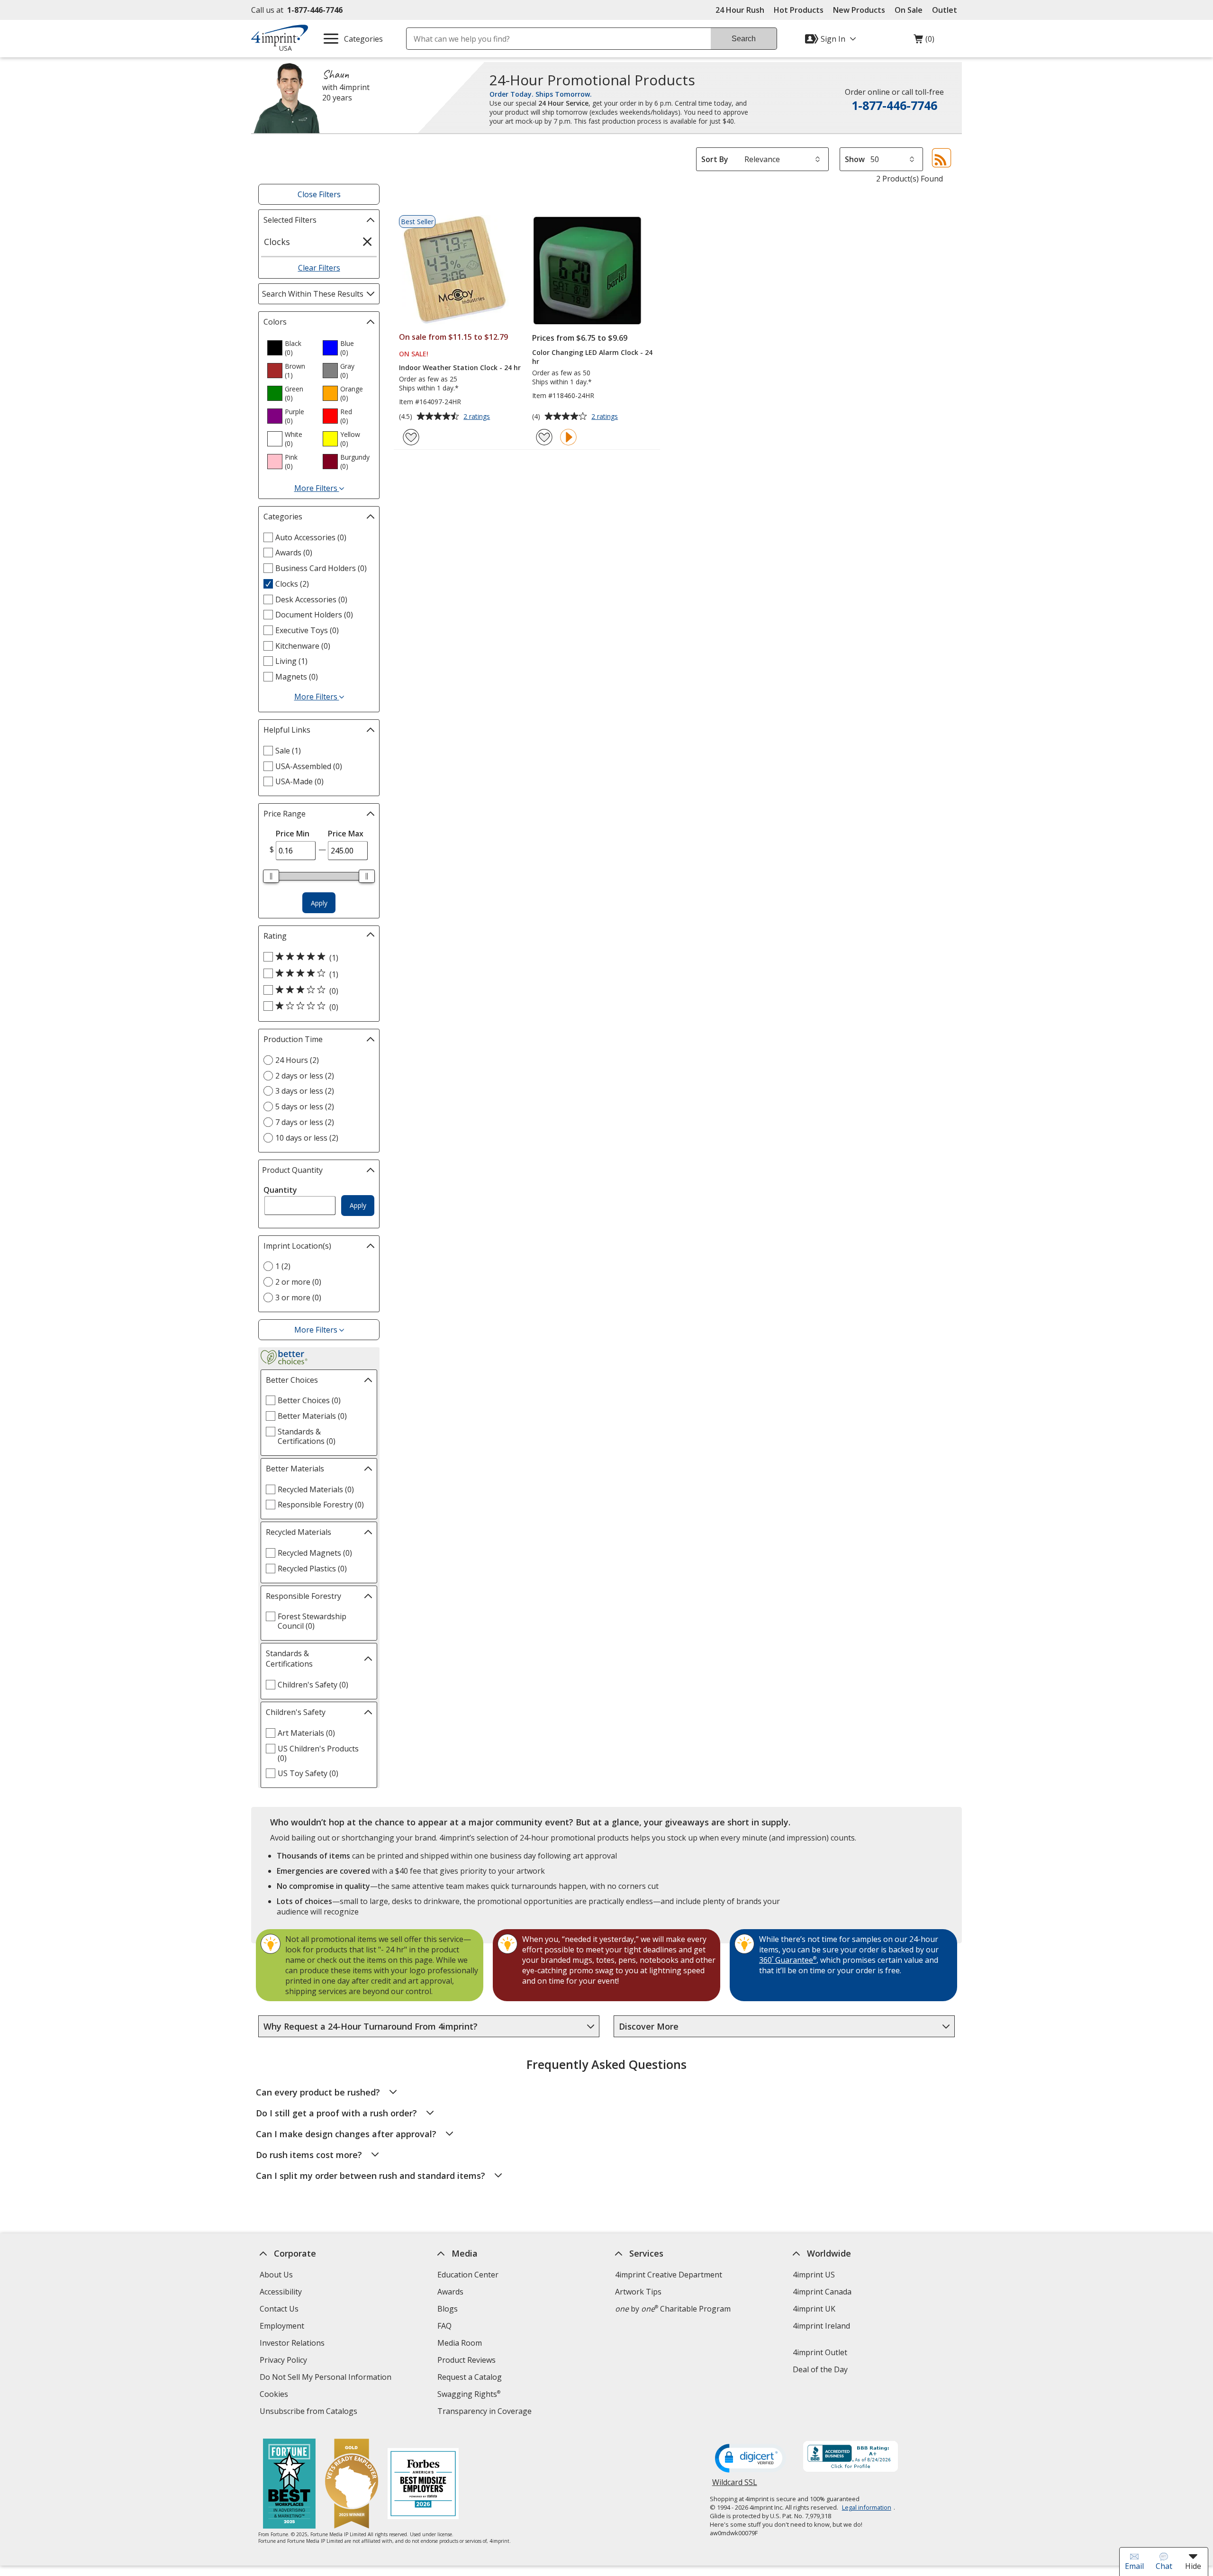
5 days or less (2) (305, 1107)
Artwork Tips (638, 2292)
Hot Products (799, 10)
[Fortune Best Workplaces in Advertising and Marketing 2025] (289, 2485)
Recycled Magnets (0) (315, 1553)
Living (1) (291, 661)
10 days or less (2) (307, 1138)
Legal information (867, 2507)
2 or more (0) (298, 1282)
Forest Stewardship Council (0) (312, 1621)
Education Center (468, 2275)
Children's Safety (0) (313, 1685)
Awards (450, 2292)
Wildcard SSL (735, 2486)
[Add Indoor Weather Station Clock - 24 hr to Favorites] (411, 437)
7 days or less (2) (305, 1122)
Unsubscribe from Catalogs (310, 2412)
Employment (282, 2326)
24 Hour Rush (740, 10)
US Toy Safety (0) (308, 1773)
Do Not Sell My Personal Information (327, 2378)
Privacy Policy (285, 2361)
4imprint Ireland (821, 2326)
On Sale (909, 10)
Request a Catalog (470, 2377)
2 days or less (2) (305, 1076)
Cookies (275, 2395)
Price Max (346, 834)
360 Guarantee (788, 1960)
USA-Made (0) (299, 781)
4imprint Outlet (820, 2352)
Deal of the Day (820, 2369)
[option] (291, 348)
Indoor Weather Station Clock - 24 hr (460, 367)
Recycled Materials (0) (316, 1489)
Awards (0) (294, 553)
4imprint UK (814, 2309)
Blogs (448, 2309)
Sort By (715, 159)
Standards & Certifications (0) (307, 1436)
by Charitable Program (673, 2309)
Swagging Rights (469, 2394)
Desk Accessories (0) (311, 599)
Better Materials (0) (312, 1416)
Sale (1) (288, 751)
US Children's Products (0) (318, 1753)
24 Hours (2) (297, 1060)
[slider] (271, 876)
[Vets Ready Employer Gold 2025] (352, 2485)
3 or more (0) (298, 1297)
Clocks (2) (292, 584)
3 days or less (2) (305, 1091)
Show (855, 159)
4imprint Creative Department (669, 2275)
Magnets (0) (297, 677)
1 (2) (283, 1266)
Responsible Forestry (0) (321, 1505)
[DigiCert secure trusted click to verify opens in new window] (751, 2459)
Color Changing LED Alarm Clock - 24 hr (592, 357)
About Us (276, 2275)
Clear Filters (319, 268)
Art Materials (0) (306, 1733)
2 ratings (478, 417)
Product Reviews (466, 2360)
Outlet (947, 10)
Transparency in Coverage (486, 2412)
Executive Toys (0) (307, 630)
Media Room (460, 2343)
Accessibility (281, 2292)
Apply (319, 903)
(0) (924, 41)
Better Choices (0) (309, 1400)
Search (744, 39)
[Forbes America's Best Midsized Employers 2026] (423, 2485)
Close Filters (319, 194)
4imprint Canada (822, 2292)
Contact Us (279, 2309)
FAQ (444, 2326)
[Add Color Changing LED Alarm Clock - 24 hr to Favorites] (544, 437)
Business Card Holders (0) (321, 568)
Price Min (293, 834)
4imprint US (814, 2275)
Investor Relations (293, 2344)
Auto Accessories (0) (311, 537)
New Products (859, 10)
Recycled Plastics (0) (312, 1569)
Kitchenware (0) (303, 646)
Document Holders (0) (314, 615)
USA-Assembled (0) (309, 766)
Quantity (280, 1190)
